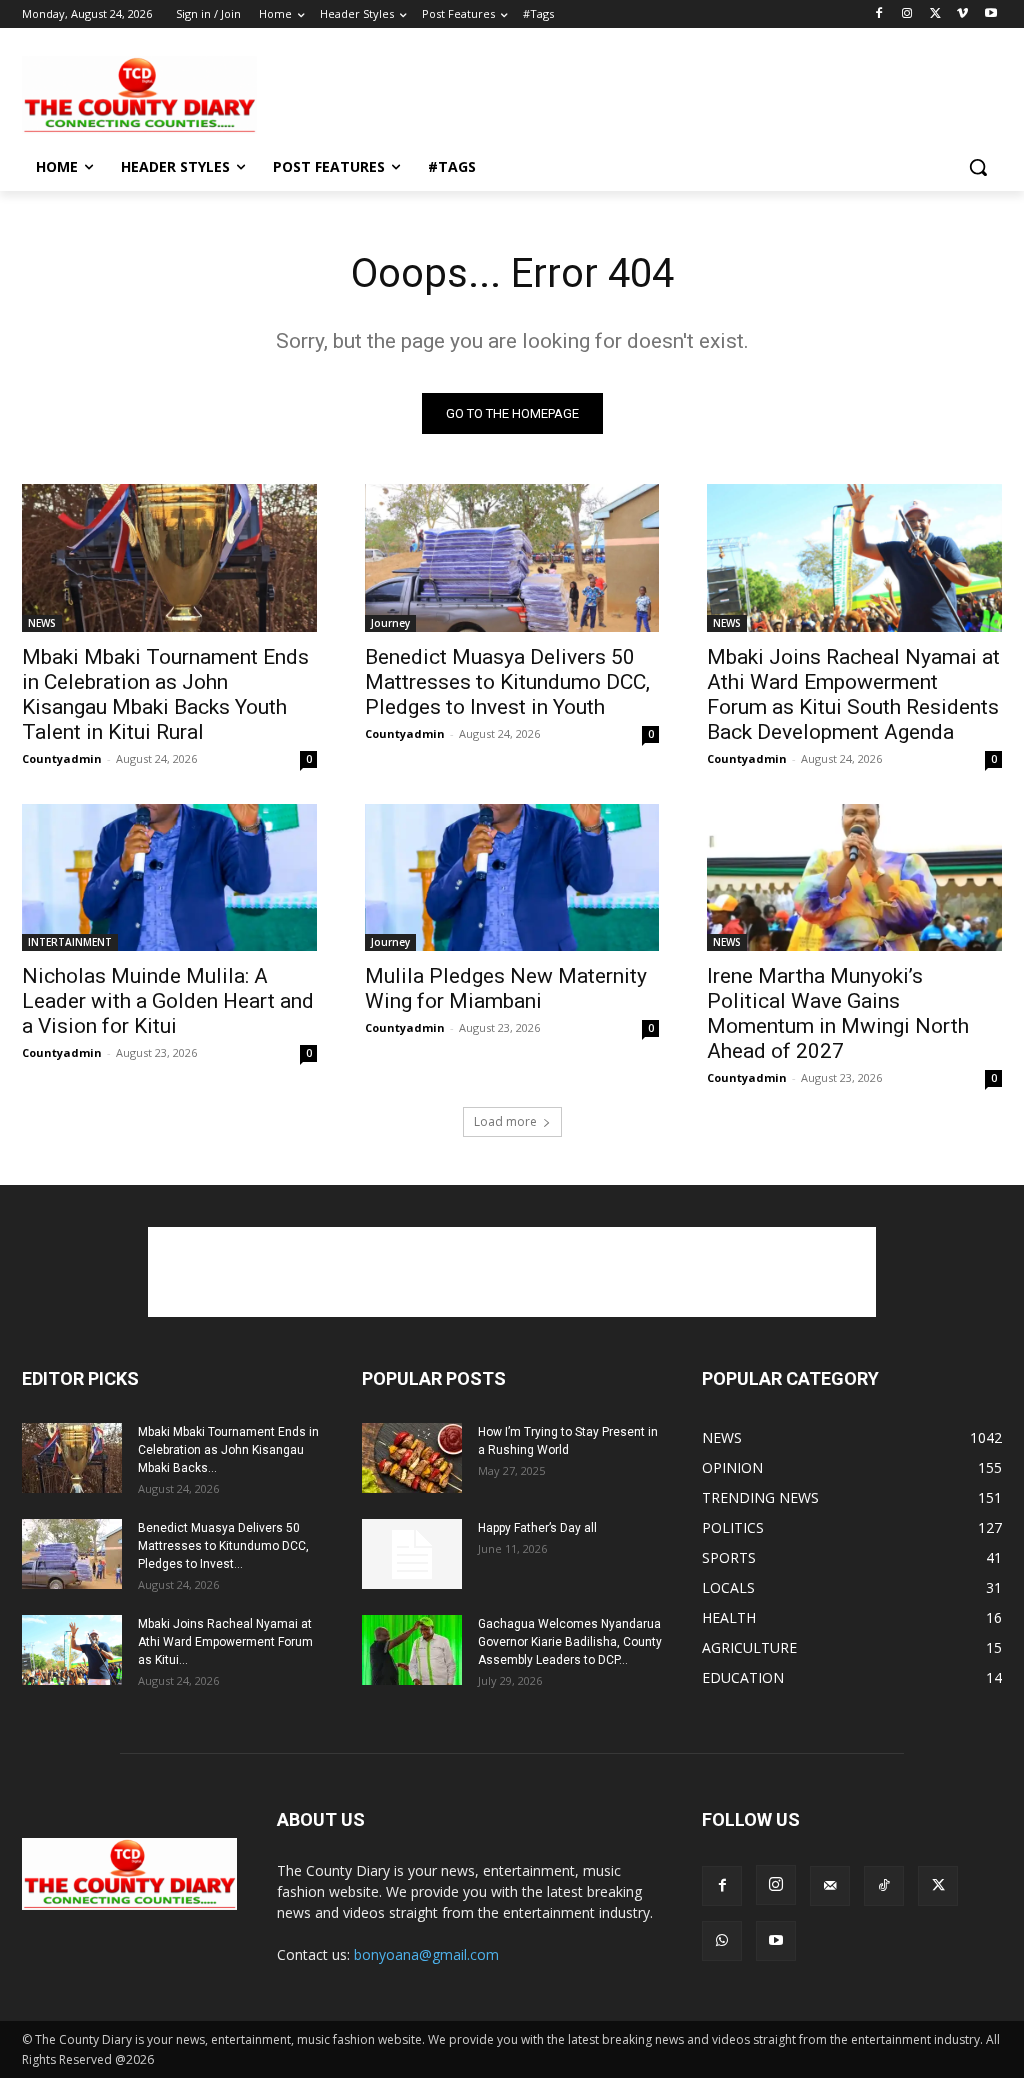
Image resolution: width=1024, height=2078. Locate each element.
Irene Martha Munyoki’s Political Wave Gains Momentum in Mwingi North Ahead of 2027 (838, 1013)
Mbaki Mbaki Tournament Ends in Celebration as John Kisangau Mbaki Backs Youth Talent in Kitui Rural (165, 694)
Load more (505, 1121)
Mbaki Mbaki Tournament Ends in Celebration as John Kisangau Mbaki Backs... (228, 1450)
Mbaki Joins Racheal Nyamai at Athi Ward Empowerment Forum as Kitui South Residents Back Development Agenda (853, 694)
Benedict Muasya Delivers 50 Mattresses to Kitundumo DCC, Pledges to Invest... (223, 1546)
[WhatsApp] (722, 1941)
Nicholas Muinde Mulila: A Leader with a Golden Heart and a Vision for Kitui (168, 1001)
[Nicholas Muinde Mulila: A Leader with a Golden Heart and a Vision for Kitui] (169, 877)
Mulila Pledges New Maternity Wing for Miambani (506, 988)
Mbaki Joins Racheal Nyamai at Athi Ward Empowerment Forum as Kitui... (225, 1642)
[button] (978, 167)
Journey (390, 623)
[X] (935, 14)
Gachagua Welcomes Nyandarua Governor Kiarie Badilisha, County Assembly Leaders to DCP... (570, 1642)
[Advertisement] (491, 93)
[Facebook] (879, 14)
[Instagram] (907, 14)
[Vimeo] (962, 14)
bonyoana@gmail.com (426, 1954)
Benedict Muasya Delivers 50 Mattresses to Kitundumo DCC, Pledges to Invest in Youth (507, 682)
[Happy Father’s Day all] (412, 1554)
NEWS (42, 623)
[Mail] (830, 1886)
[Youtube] (990, 14)
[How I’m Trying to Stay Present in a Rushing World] (412, 1458)
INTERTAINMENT (70, 942)
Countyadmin (62, 758)
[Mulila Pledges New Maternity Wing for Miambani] (512, 877)
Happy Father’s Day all (537, 1528)
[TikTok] (884, 1886)
